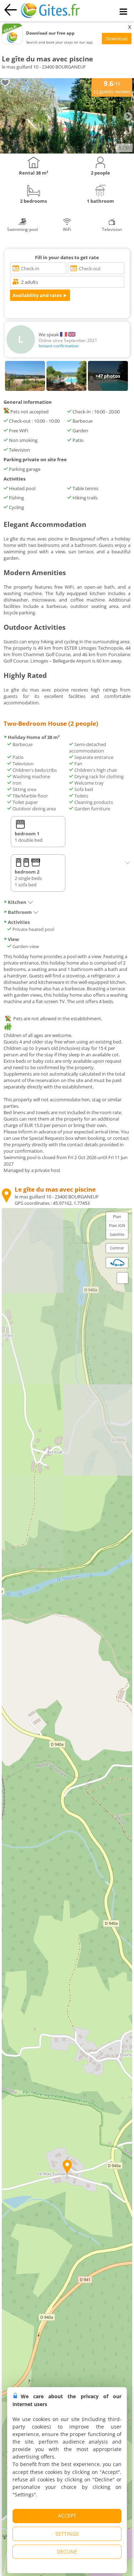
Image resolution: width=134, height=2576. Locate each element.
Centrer (117, 1248)
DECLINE (67, 2552)
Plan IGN (117, 1225)
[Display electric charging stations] (117, 1263)
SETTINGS (67, 2534)
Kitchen (17, 902)
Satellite (117, 1234)
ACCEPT (67, 2515)
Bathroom (20, 912)
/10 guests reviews (112, 87)
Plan (117, 1216)
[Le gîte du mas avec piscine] (67, 152)
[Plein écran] (123, 1278)
